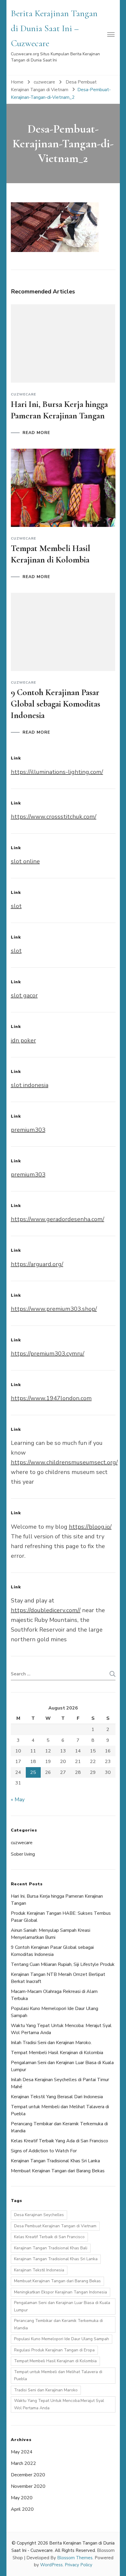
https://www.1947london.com (51, 1398)
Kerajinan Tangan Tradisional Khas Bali (51, 2248)
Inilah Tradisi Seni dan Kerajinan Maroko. (51, 2043)
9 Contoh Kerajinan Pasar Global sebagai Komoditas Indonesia (56, 704)
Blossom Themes (75, 2558)
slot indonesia (30, 1085)
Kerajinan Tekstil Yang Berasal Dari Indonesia (57, 2097)
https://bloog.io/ (90, 1527)
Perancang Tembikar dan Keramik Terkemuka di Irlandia (58, 2324)
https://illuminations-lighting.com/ (57, 772)
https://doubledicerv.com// (46, 1610)
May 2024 (22, 2452)
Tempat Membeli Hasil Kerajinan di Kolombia (57, 2053)
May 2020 (22, 2498)
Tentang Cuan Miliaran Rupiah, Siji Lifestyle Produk (63, 1964)
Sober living (23, 1854)
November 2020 (28, 2486)
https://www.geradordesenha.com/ (58, 1219)
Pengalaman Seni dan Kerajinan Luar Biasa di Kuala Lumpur (62, 2306)
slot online (25, 861)
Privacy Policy (79, 2565)
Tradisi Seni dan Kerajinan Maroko (46, 2390)
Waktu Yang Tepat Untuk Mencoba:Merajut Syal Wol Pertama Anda (59, 2404)
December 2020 (28, 2475)
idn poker (23, 1040)
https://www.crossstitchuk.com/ (54, 817)
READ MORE (36, 433)
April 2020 (22, 2509)
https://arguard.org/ (37, 1264)
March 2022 (23, 2463)
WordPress (51, 2565)
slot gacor (24, 995)
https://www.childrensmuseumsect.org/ (64, 1462)
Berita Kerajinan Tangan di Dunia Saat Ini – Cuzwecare (54, 28)
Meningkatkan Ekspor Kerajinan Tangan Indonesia (61, 2292)
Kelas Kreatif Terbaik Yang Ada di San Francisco (59, 2141)
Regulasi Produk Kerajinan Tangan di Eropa (54, 2350)
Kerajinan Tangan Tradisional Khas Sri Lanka (55, 2161)
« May (18, 1799)
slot (16, 906)
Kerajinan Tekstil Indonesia (39, 2270)
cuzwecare (44, 82)
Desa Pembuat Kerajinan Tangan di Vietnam (55, 2226)
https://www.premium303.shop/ (54, 1309)
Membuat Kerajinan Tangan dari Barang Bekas (58, 2171)
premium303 (28, 1130)
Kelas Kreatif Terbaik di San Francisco (49, 2237)
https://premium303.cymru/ (48, 1354)
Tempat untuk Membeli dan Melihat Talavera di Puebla (58, 2375)
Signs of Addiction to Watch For (44, 2151)
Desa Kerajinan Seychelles (39, 2215)
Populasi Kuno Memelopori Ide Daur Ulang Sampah (62, 2339)
